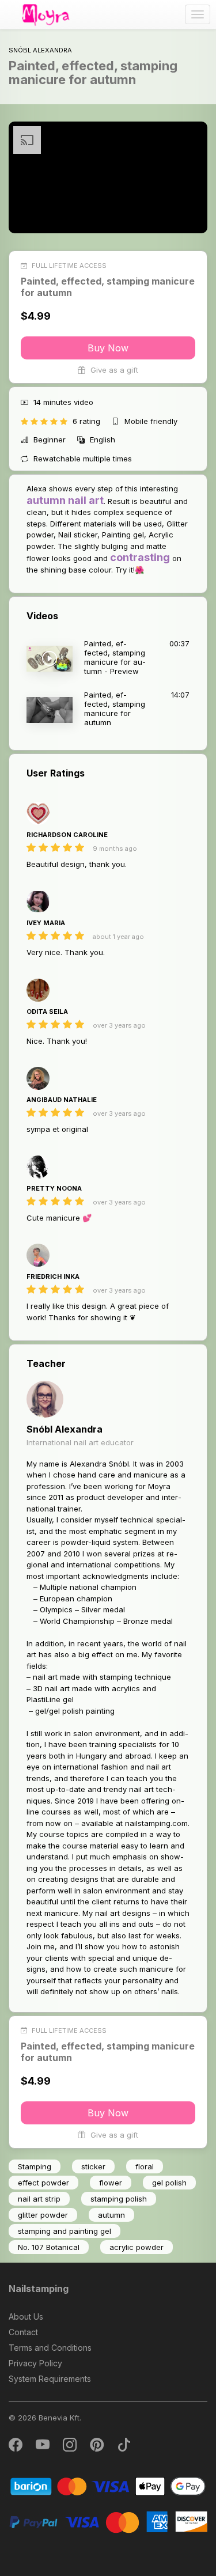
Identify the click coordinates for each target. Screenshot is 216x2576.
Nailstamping (39, 2289)
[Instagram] (71, 2447)
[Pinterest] (98, 2447)
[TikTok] (124, 2447)
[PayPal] (108, 2521)
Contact (23, 2332)
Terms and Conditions (50, 2348)
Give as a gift (113, 370)
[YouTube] (43, 2447)
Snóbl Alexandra (65, 1429)
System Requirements (50, 2379)
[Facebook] (16, 2447)
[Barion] (108, 2486)
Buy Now (108, 348)
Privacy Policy (35, 2363)
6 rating (88, 421)
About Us (26, 2316)
